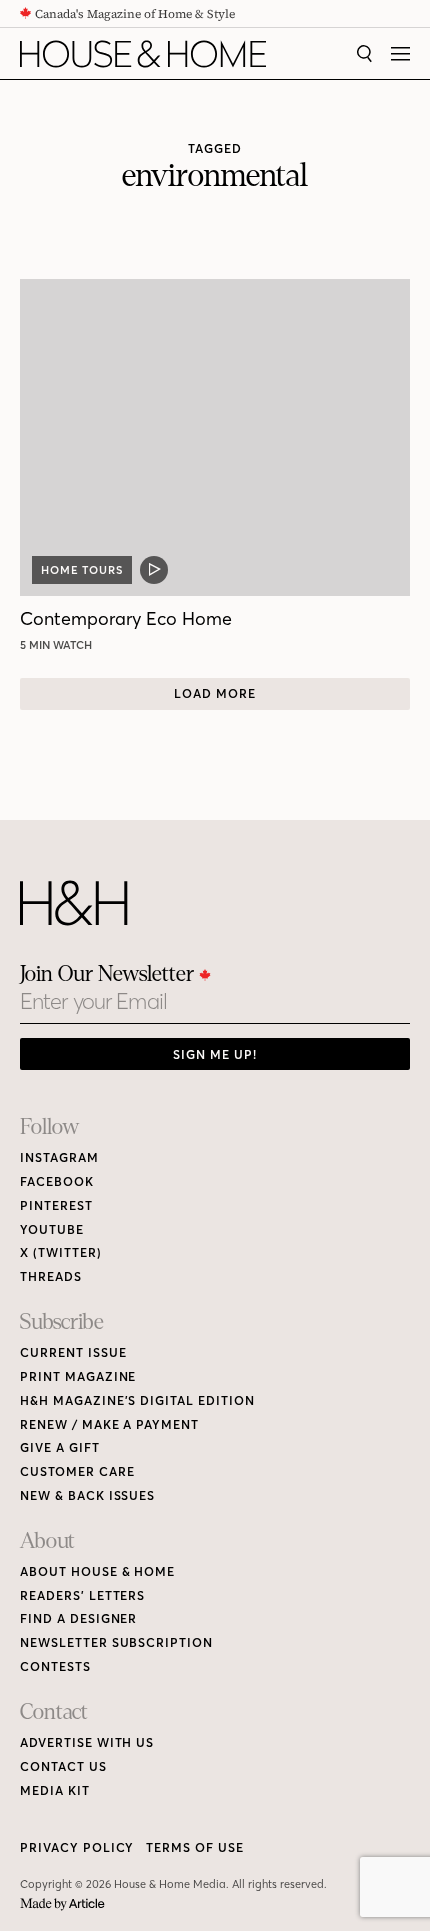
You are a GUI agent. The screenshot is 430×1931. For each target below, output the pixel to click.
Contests (55, 1666)
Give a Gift (60, 1447)
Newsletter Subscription (116, 1642)
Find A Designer (78, 1618)
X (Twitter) (61, 1252)
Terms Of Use (195, 1847)
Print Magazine (78, 1376)
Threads (51, 1276)
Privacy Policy (77, 1847)
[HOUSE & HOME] (143, 54)
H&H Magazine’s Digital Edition (137, 1400)
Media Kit (55, 1790)
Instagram (59, 1157)
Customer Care (77, 1471)
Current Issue (73, 1352)
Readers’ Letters (82, 1595)
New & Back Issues (87, 1495)
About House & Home (97, 1571)
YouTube (52, 1229)
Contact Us (63, 1766)
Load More (215, 693)
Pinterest (56, 1205)
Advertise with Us (87, 1742)
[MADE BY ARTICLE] (62, 1904)
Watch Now (59, 645)
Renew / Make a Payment (109, 1424)
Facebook (57, 1181)
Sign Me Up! (215, 1054)
